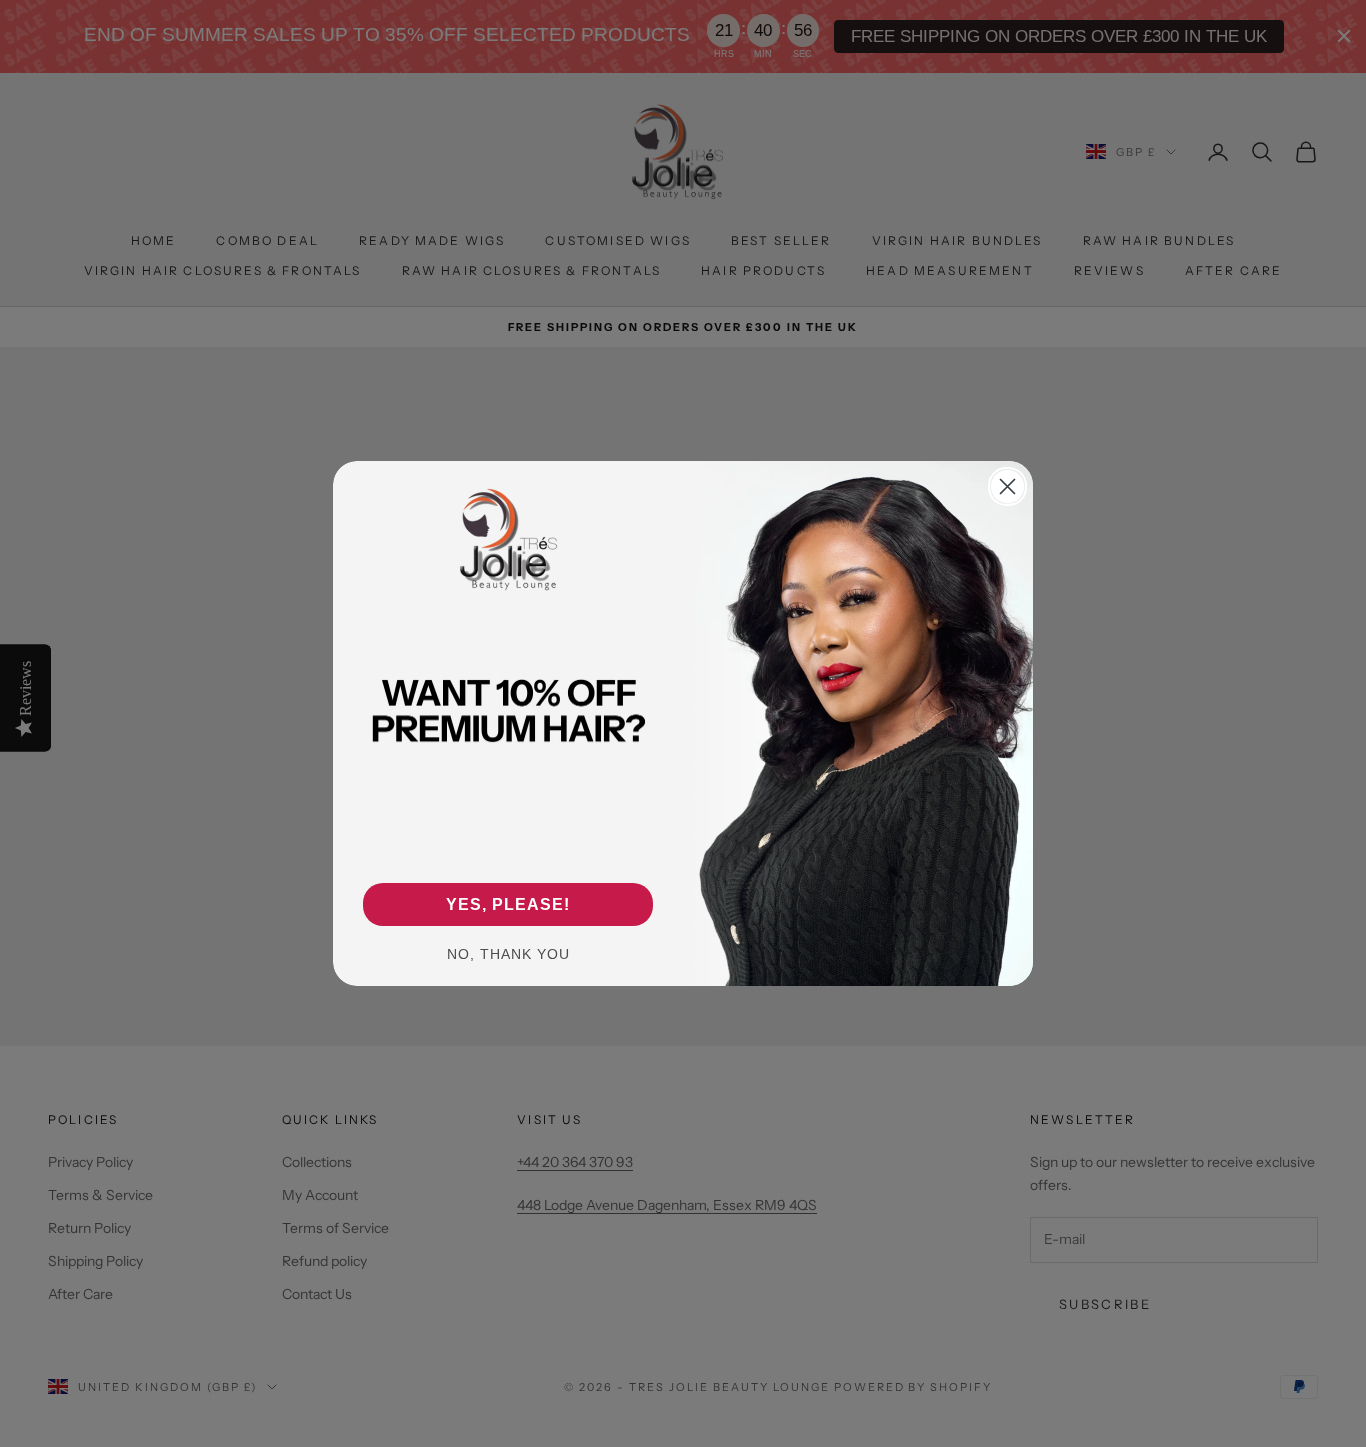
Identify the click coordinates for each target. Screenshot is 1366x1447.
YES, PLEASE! (508, 904)
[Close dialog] (1007, 486)
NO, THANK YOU (508, 954)
